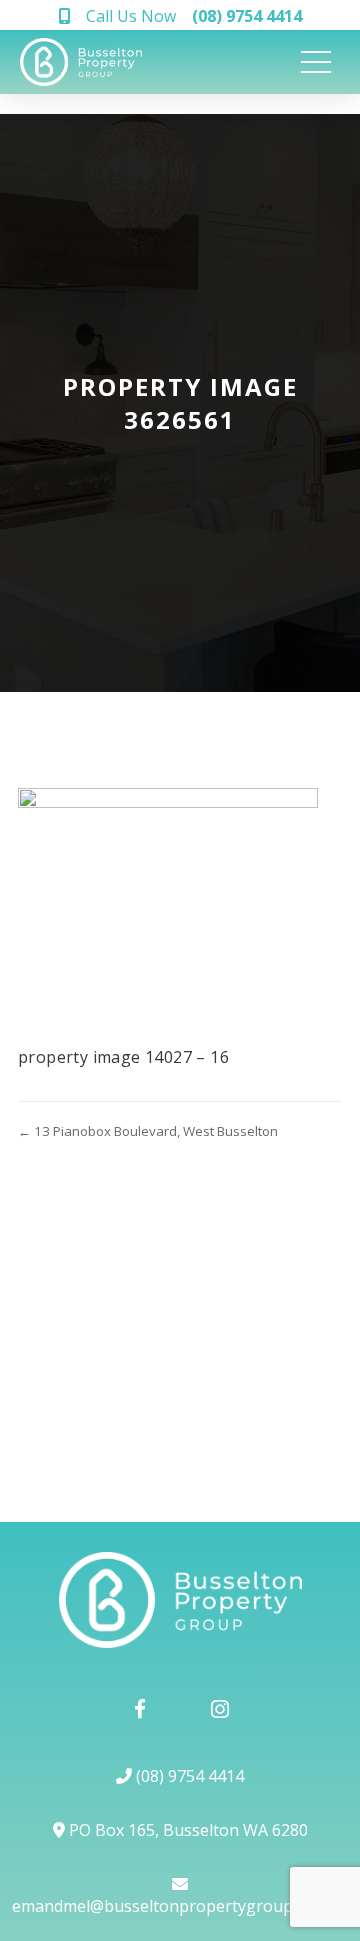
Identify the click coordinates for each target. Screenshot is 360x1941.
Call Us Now (194, 16)
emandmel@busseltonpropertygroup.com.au (180, 1906)
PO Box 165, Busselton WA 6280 (186, 1830)
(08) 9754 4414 (188, 1776)
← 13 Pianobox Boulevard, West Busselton (148, 1131)
